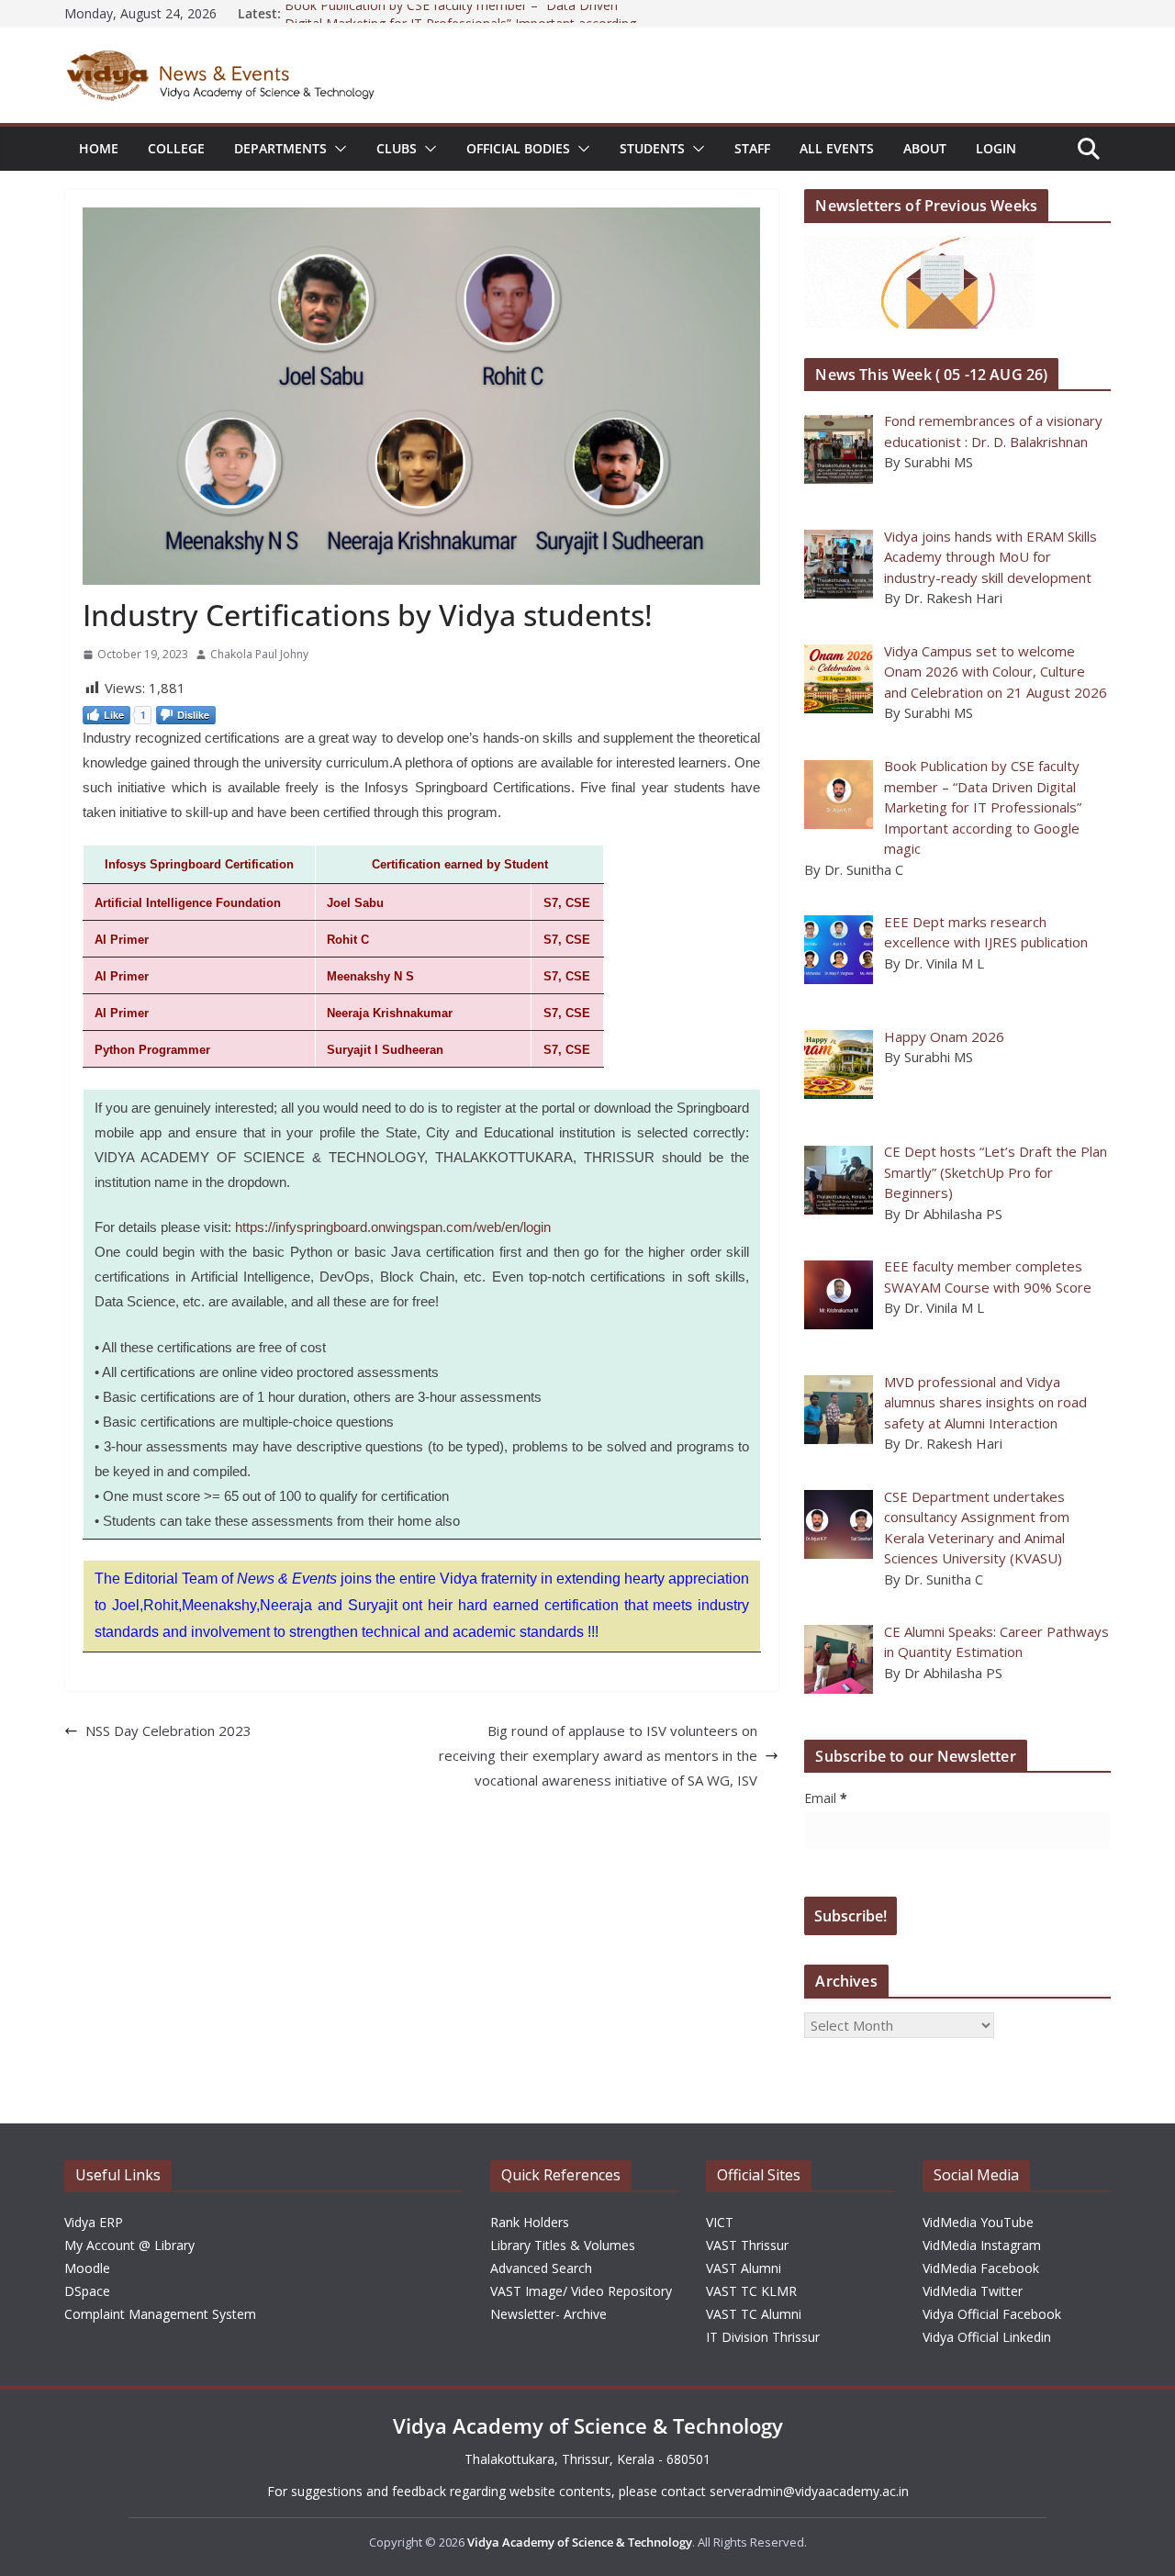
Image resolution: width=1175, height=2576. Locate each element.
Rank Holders (530, 2222)
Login (996, 148)
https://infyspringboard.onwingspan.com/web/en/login (393, 1227)
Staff (752, 148)
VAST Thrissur (747, 2245)
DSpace (87, 2291)
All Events (837, 148)
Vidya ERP (94, 2222)
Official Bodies (518, 148)
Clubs (397, 148)
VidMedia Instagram (982, 2245)
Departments (280, 148)
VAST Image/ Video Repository (581, 2291)
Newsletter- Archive (548, 2314)
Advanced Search (541, 2268)
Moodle (87, 2268)
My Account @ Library (129, 2245)
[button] (337, 149)
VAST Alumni (744, 2268)
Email (826, 1798)
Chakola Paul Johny (259, 654)
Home (99, 148)
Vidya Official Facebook (992, 2314)
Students (652, 148)
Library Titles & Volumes (563, 2245)
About (925, 148)
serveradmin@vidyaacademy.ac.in (809, 2491)
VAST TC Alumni (754, 2314)
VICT (720, 2222)
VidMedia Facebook (981, 2268)
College (176, 148)
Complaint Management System (160, 2314)
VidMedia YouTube (978, 2222)
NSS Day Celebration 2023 (168, 1730)
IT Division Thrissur (763, 2337)
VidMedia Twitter (973, 2291)
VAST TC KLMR (751, 2291)
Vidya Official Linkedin (987, 2337)
